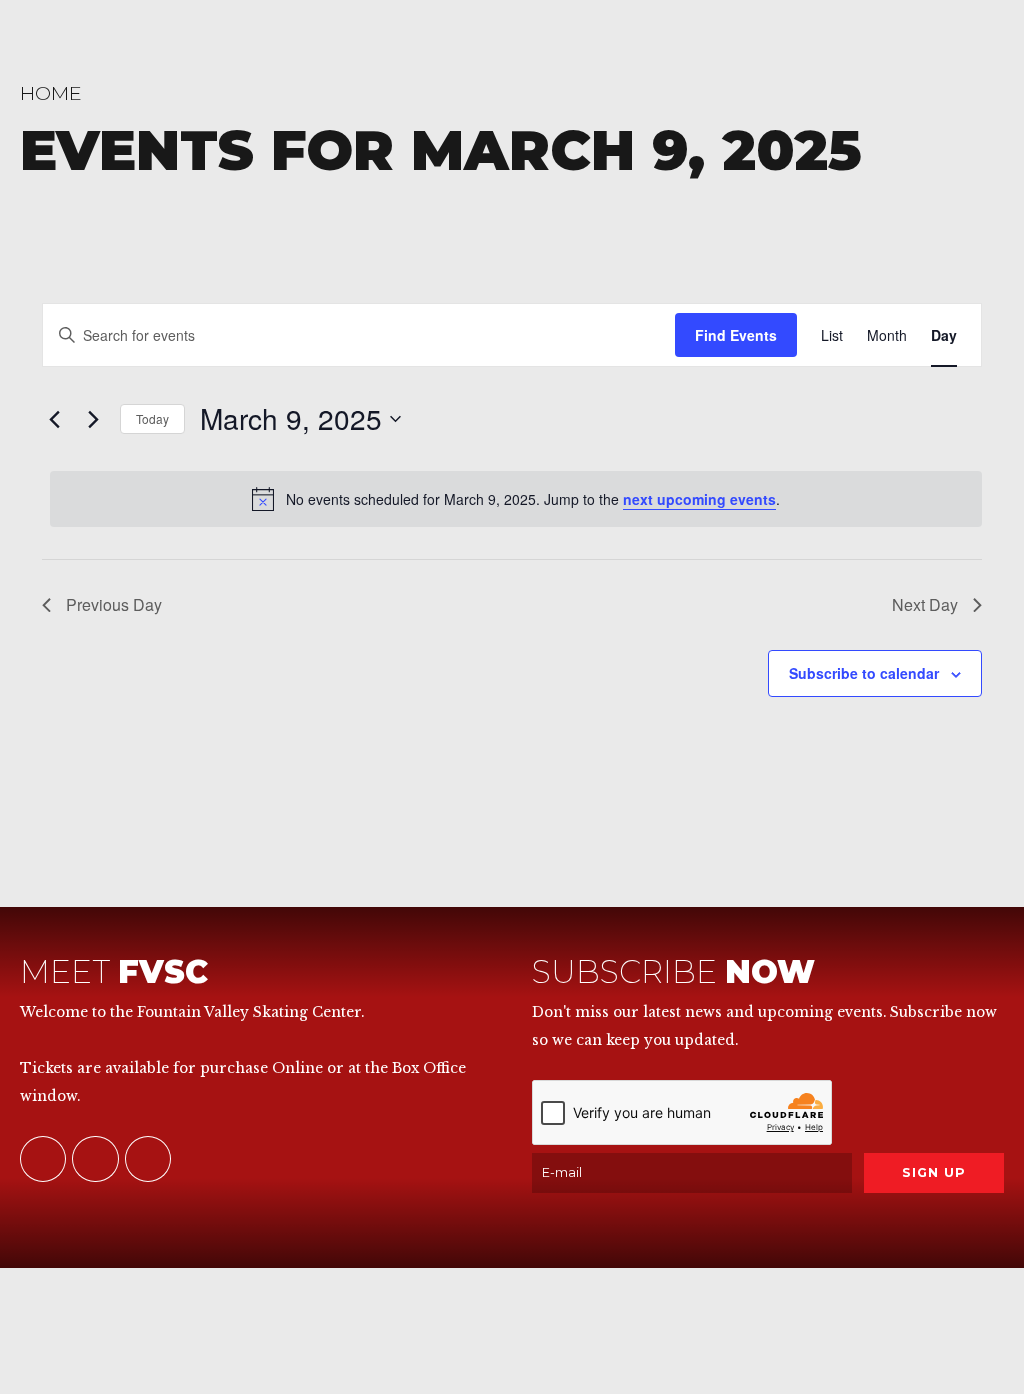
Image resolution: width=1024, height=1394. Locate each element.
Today (152, 418)
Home (51, 93)
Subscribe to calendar (864, 673)
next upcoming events (699, 499)
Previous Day (114, 604)
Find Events (736, 335)
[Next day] (93, 419)
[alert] (516, 499)
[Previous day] (54, 419)
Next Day (925, 604)
